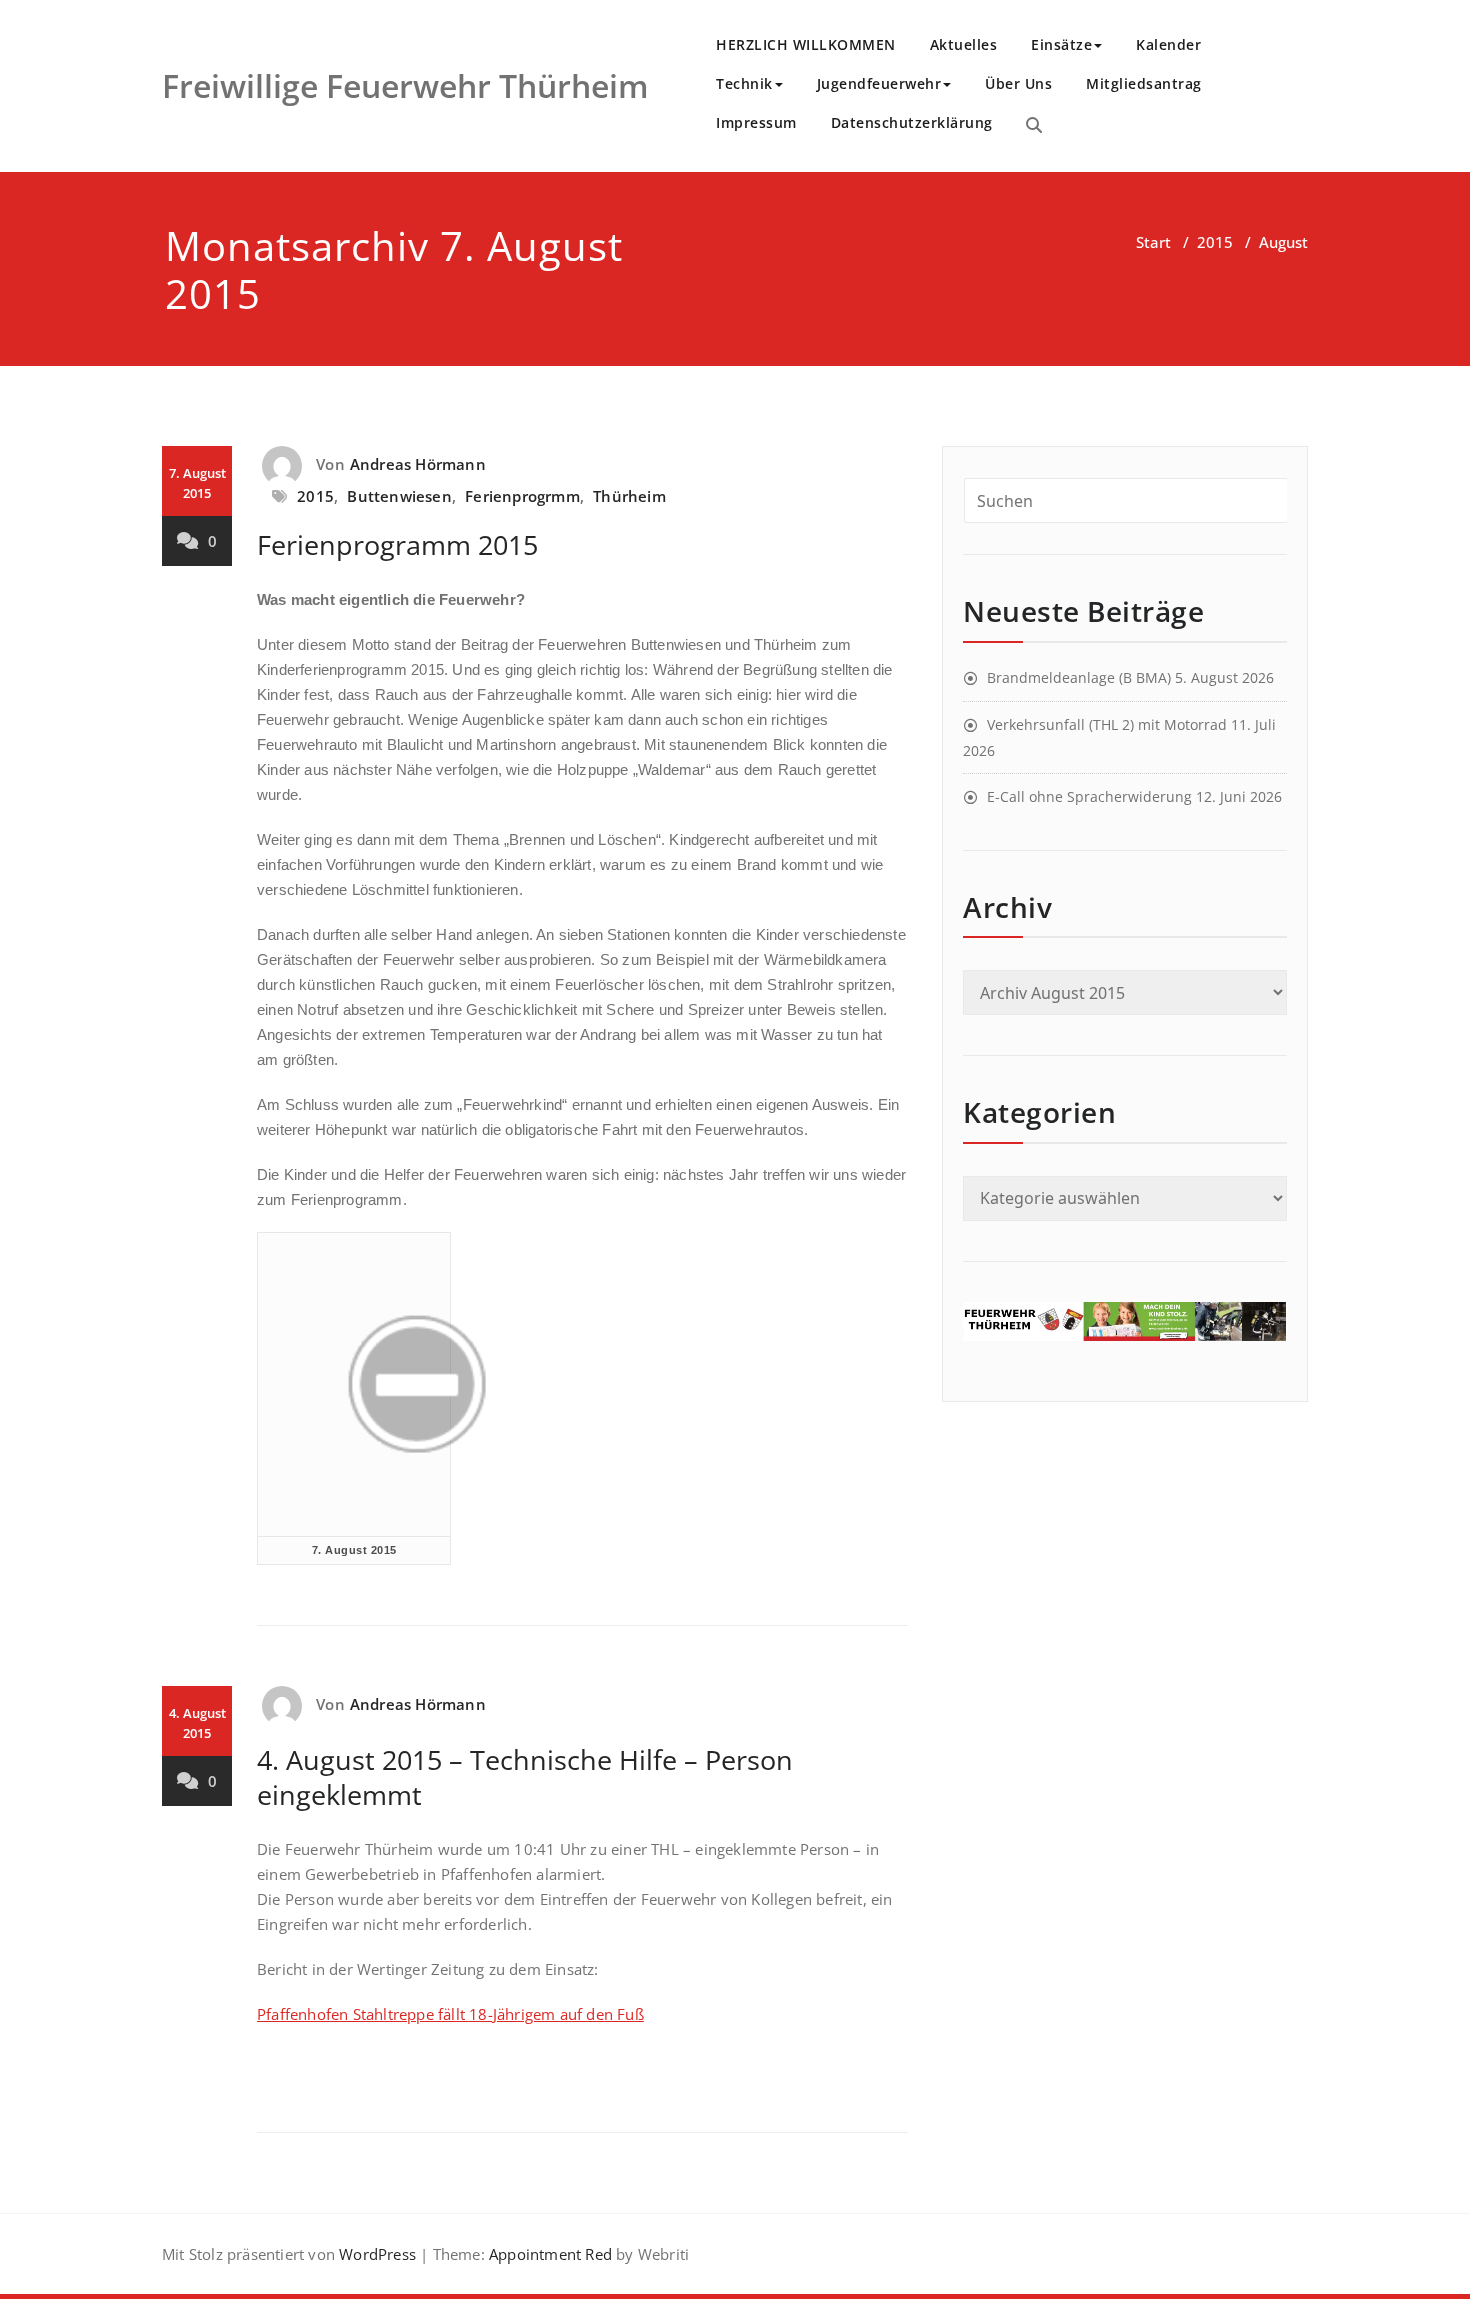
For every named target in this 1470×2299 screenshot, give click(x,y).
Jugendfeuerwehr (879, 83)
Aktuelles (964, 44)
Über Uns (1018, 83)
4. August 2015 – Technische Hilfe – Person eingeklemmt (525, 1777)
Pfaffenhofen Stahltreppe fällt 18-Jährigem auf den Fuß (450, 2014)
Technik (744, 83)
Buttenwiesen (399, 496)
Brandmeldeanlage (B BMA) (1079, 677)
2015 (1215, 242)
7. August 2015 (354, 1550)
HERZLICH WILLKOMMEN (806, 44)
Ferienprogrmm (522, 496)
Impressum (756, 122)
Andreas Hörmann (418, 464)
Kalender (1168, 44)
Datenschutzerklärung (912, 122)
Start (1153, 242)
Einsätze (1061, 44)
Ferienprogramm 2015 (397, 544)
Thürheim (629, 496)
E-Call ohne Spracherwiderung (1089, 796)
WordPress (377, 2254)
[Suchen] (1034, 125)
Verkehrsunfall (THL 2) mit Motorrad (1107, 724)
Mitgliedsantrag (1144, 83)
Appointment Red (548, 2254)
